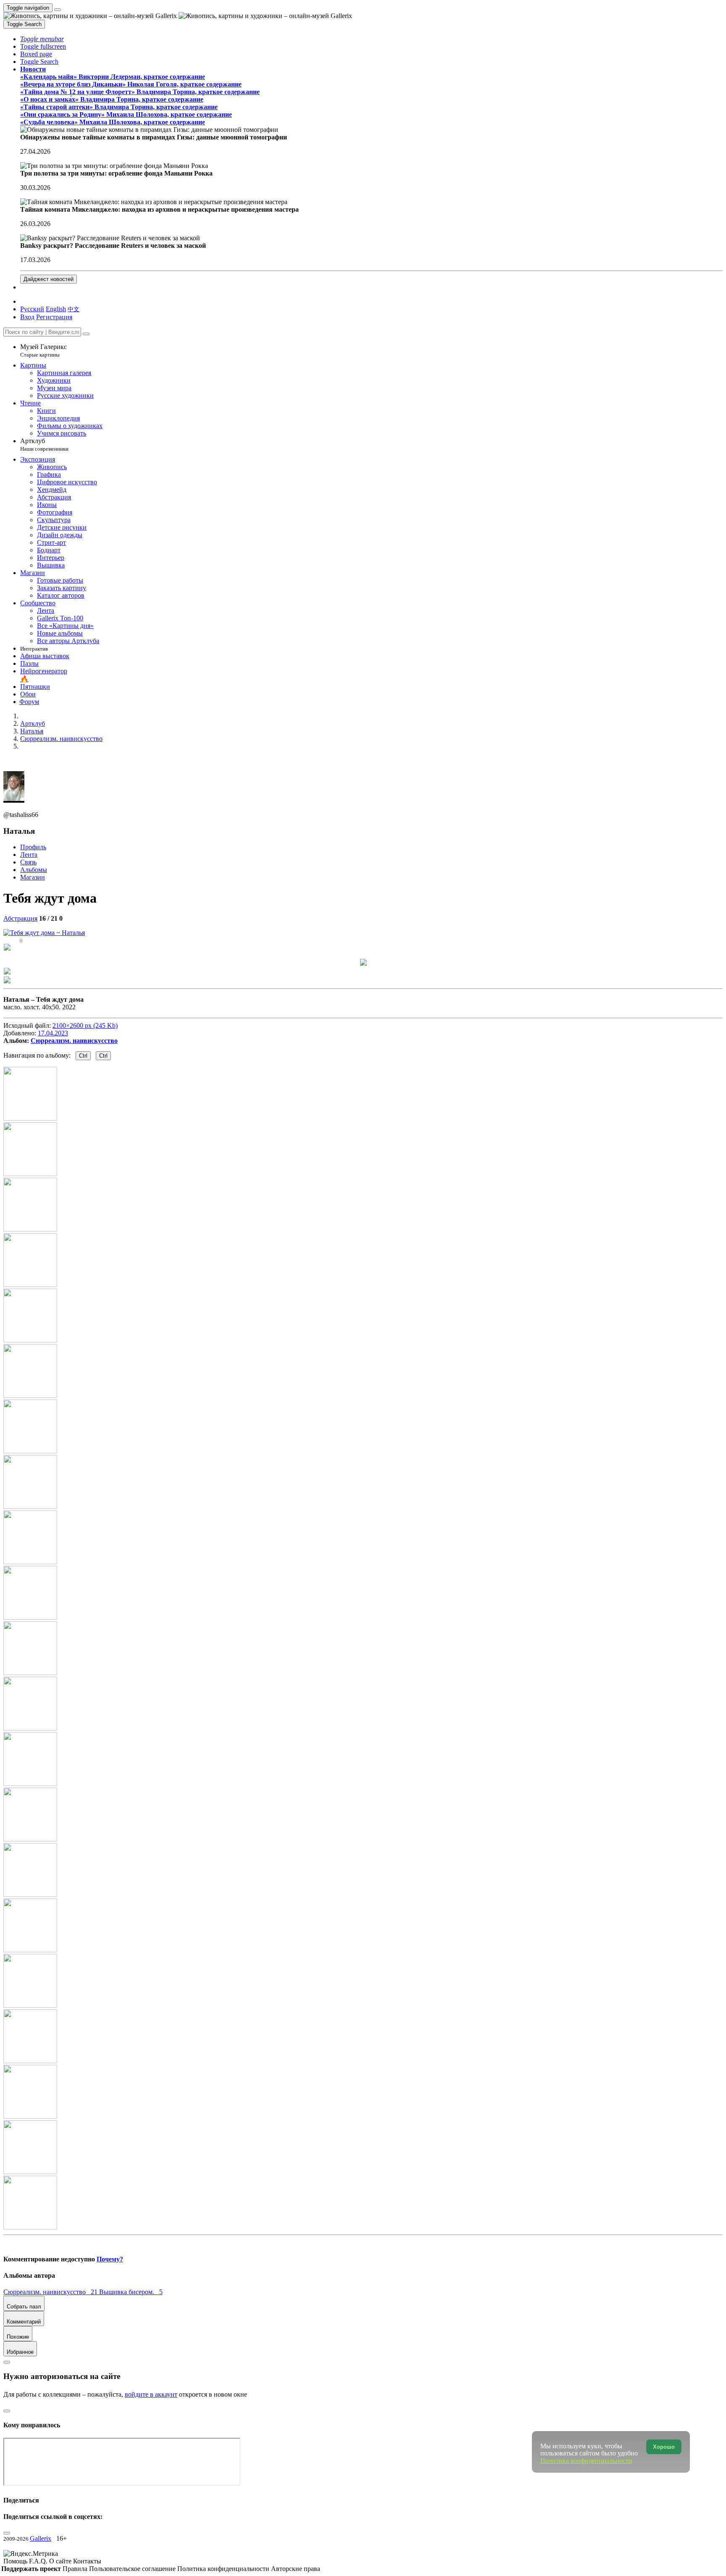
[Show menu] (58, 10)
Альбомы (34, 870)
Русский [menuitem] (32, 309)
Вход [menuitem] (27, 317)
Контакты (87, 2561)
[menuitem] (74, 309)
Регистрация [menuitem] (54, 317)
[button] (42, 39)
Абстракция (20, 918)
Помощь (16, 2561)
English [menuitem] (56, 309)
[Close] (86, 334)
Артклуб (44, 445)
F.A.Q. (39, 2561)
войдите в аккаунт (151, 2394)
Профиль (33, 847)
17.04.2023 (53, 1033)
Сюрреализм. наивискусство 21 (51, 2292)
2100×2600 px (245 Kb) (85, 1025)
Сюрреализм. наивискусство (74, 1041)
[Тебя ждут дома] (44, 933)
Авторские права (296, 2569)
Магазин (33, 877)
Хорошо (664, 2447)
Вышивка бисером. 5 (131, 2292)
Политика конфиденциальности (224, 2569)
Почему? (110, 2259)
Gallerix (41, 2538)
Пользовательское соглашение (133, 2569)
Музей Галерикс (43, 351)
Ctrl (83, 1056)
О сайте (61, 2561)
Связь (28, 862)
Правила (76, 2569)
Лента (29, 855)
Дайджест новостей (49, 279)
